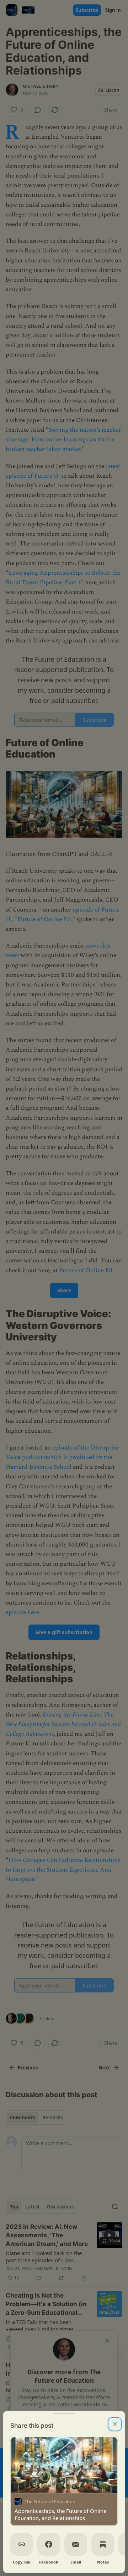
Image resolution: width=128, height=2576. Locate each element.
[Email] (76, 2544)
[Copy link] (22, 2544)
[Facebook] (49, 2544)
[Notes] (103, 2544)
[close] (115, 2424)
